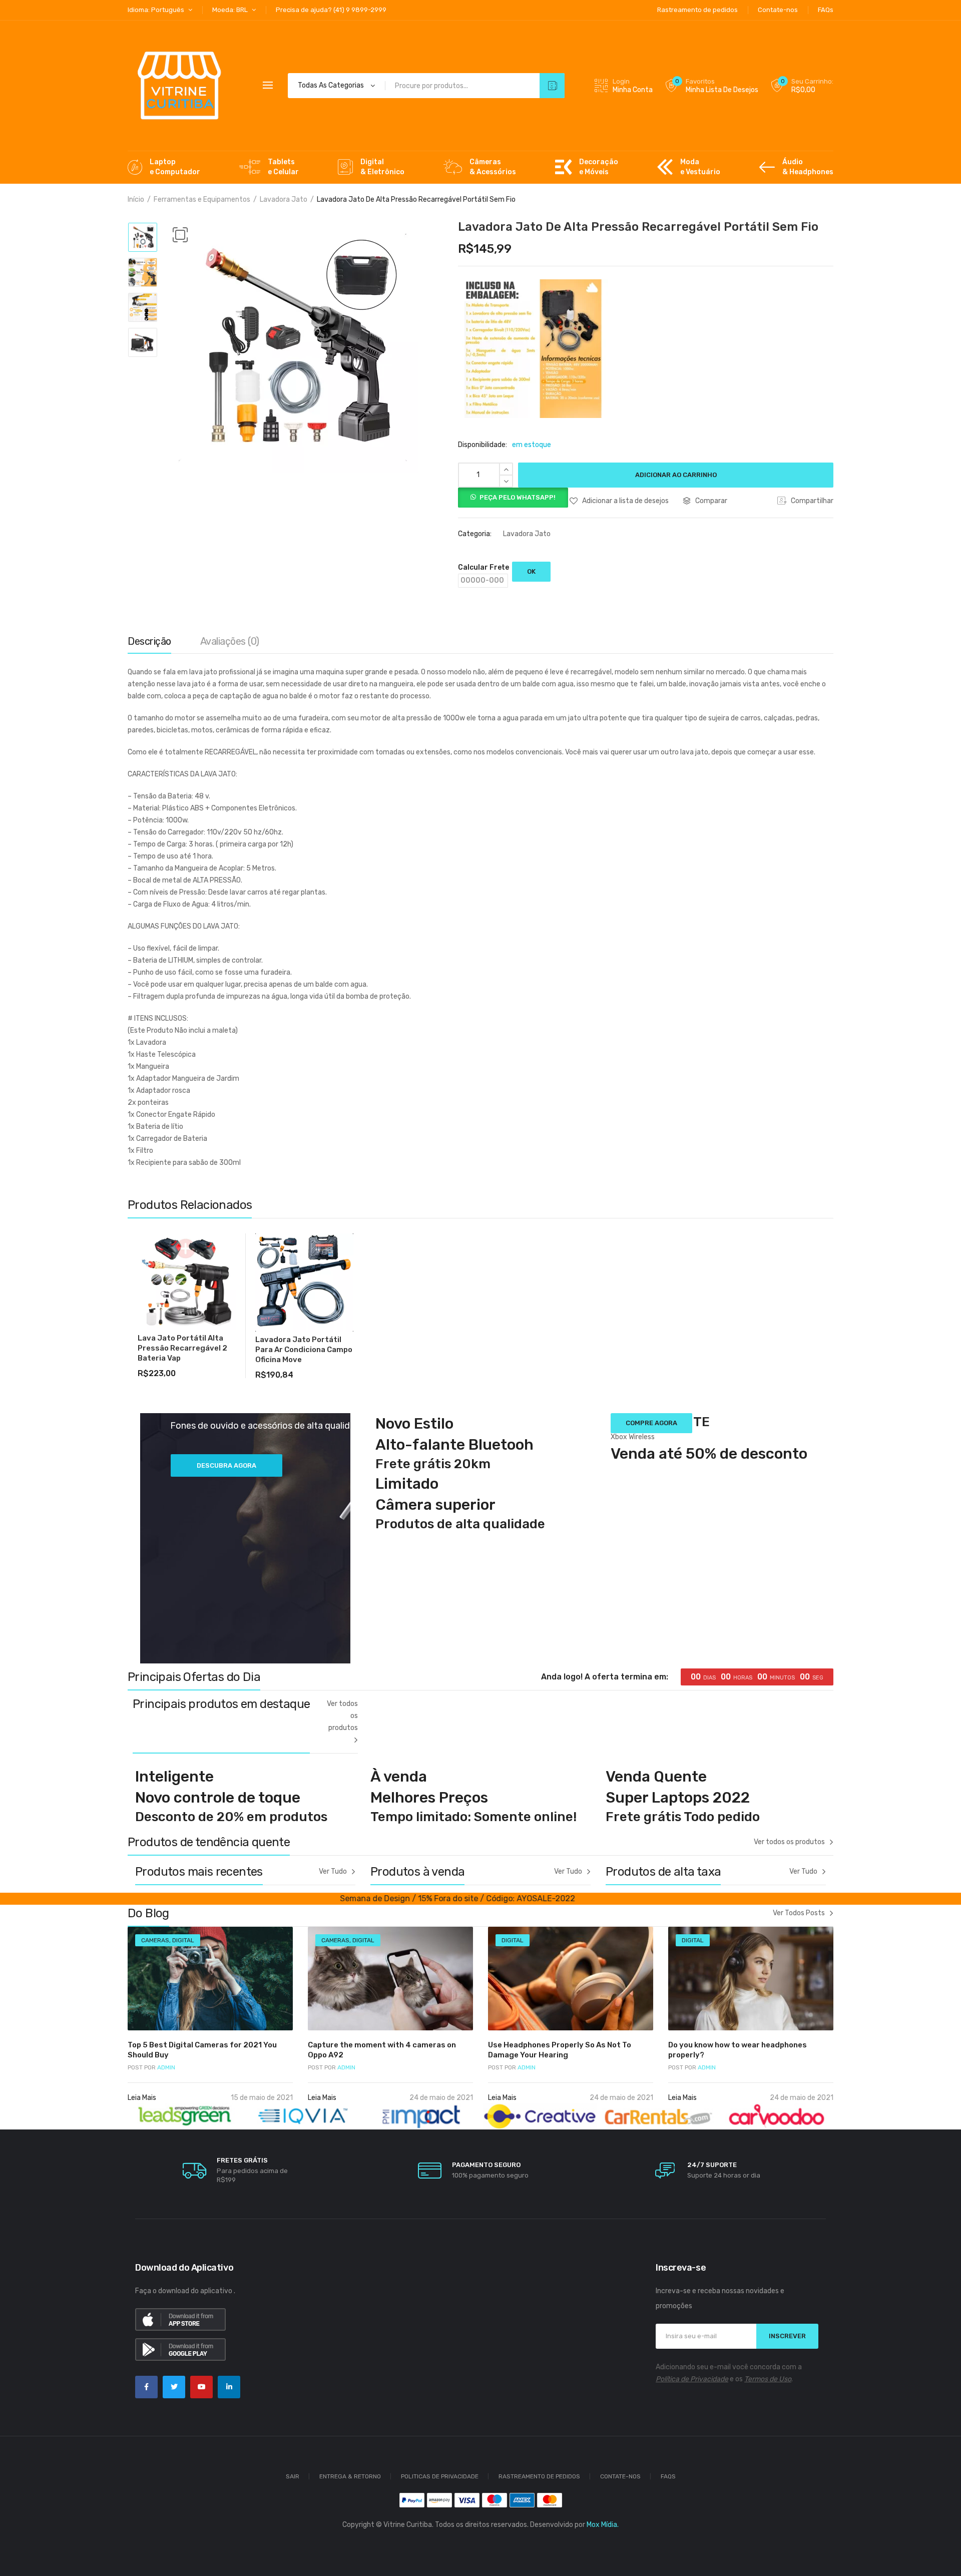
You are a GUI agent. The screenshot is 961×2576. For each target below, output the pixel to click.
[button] (180, 235)
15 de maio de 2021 (262, 2098)
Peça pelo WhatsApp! (518, 497)
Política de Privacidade (692, 2379)
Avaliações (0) (230, 641)
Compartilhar (811, 501)
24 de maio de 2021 (441, 2098)
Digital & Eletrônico (382, 167)
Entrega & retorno (350, 2476)
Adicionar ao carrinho (676, 475)
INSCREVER (787, 2336)
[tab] (149, 644)
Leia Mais (143, 2098)
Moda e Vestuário (700, 167)
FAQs (668, 2476)
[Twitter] (174, 2387)
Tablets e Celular (283, 167)
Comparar (711, 501)
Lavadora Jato (284, 199)
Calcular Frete (484, 567)
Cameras (155, 1940)
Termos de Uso (768, 2379)
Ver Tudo (333, 1871)
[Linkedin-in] (229, 2387)
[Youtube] (201, 2387)
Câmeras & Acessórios (493, 167)
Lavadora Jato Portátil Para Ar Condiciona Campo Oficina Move (304, 1350)
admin (151, 2067)
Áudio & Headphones (808, 167)
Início (136, 199)
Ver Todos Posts (799, 1913)
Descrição (149, 641)
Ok (531, 571)
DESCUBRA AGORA (226, 1465)
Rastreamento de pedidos (539, 2476)
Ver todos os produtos (342, 1716)
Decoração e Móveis (599, 167)
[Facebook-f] (146, 2387)
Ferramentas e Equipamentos (202, 199)
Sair (293, 2476)
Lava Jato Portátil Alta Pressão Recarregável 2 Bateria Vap (182, 1348)
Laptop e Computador (175, 167)
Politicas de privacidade (440, 2476)
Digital (183, 1940)
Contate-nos (620, 2476)
